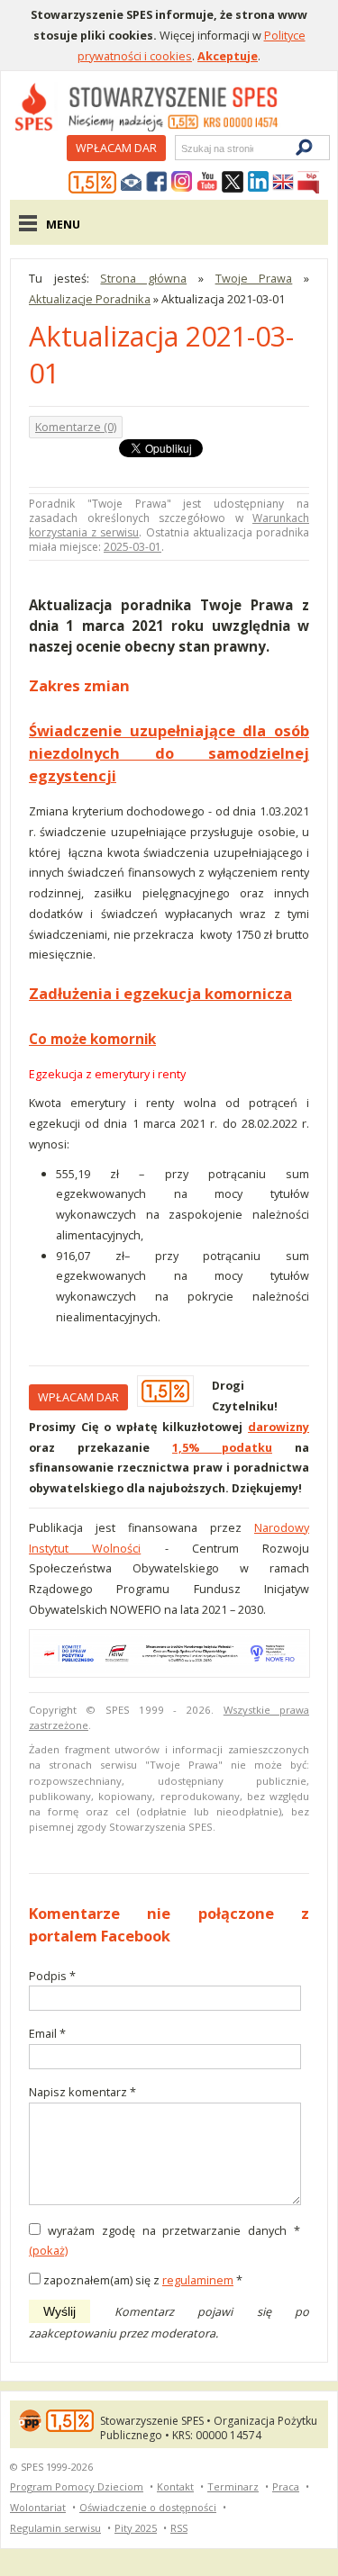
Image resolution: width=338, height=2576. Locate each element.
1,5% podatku (222, 1447)
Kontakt (175, 2486)
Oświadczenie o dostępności (148, 2507)
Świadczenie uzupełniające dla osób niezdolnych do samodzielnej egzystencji (169, 752)
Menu (63, 224)
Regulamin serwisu (55, 2528)
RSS (179, 2528)
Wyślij (59, 2311)
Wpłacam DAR (116, 148)
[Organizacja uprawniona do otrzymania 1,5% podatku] (93, 183)
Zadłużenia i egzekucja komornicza (160, 993)
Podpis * (58, 1977)
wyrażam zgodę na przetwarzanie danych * (174, 2230)
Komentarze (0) (76, 427)
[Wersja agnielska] (283, 183)
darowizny (279, 1427)
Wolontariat (38, 2507)
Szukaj (180, 148)
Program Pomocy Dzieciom (77, 2486)
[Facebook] (157, 183)
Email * (58, 2035)
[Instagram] (182, 183)
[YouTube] (207, 183)
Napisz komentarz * (82, 2093)
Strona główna (143, 278)
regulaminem (198, 2280)
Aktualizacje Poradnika (90, 299)
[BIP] (308, 183)
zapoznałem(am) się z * (143, 2280)
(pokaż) (48, 2250)
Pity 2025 (136, 2528)
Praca (286, 2486)
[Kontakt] (132, 183)
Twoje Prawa (254, 278)
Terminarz (233, 2486)
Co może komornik (92, 1039)
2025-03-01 (132, 547)
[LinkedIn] (258, 183)
